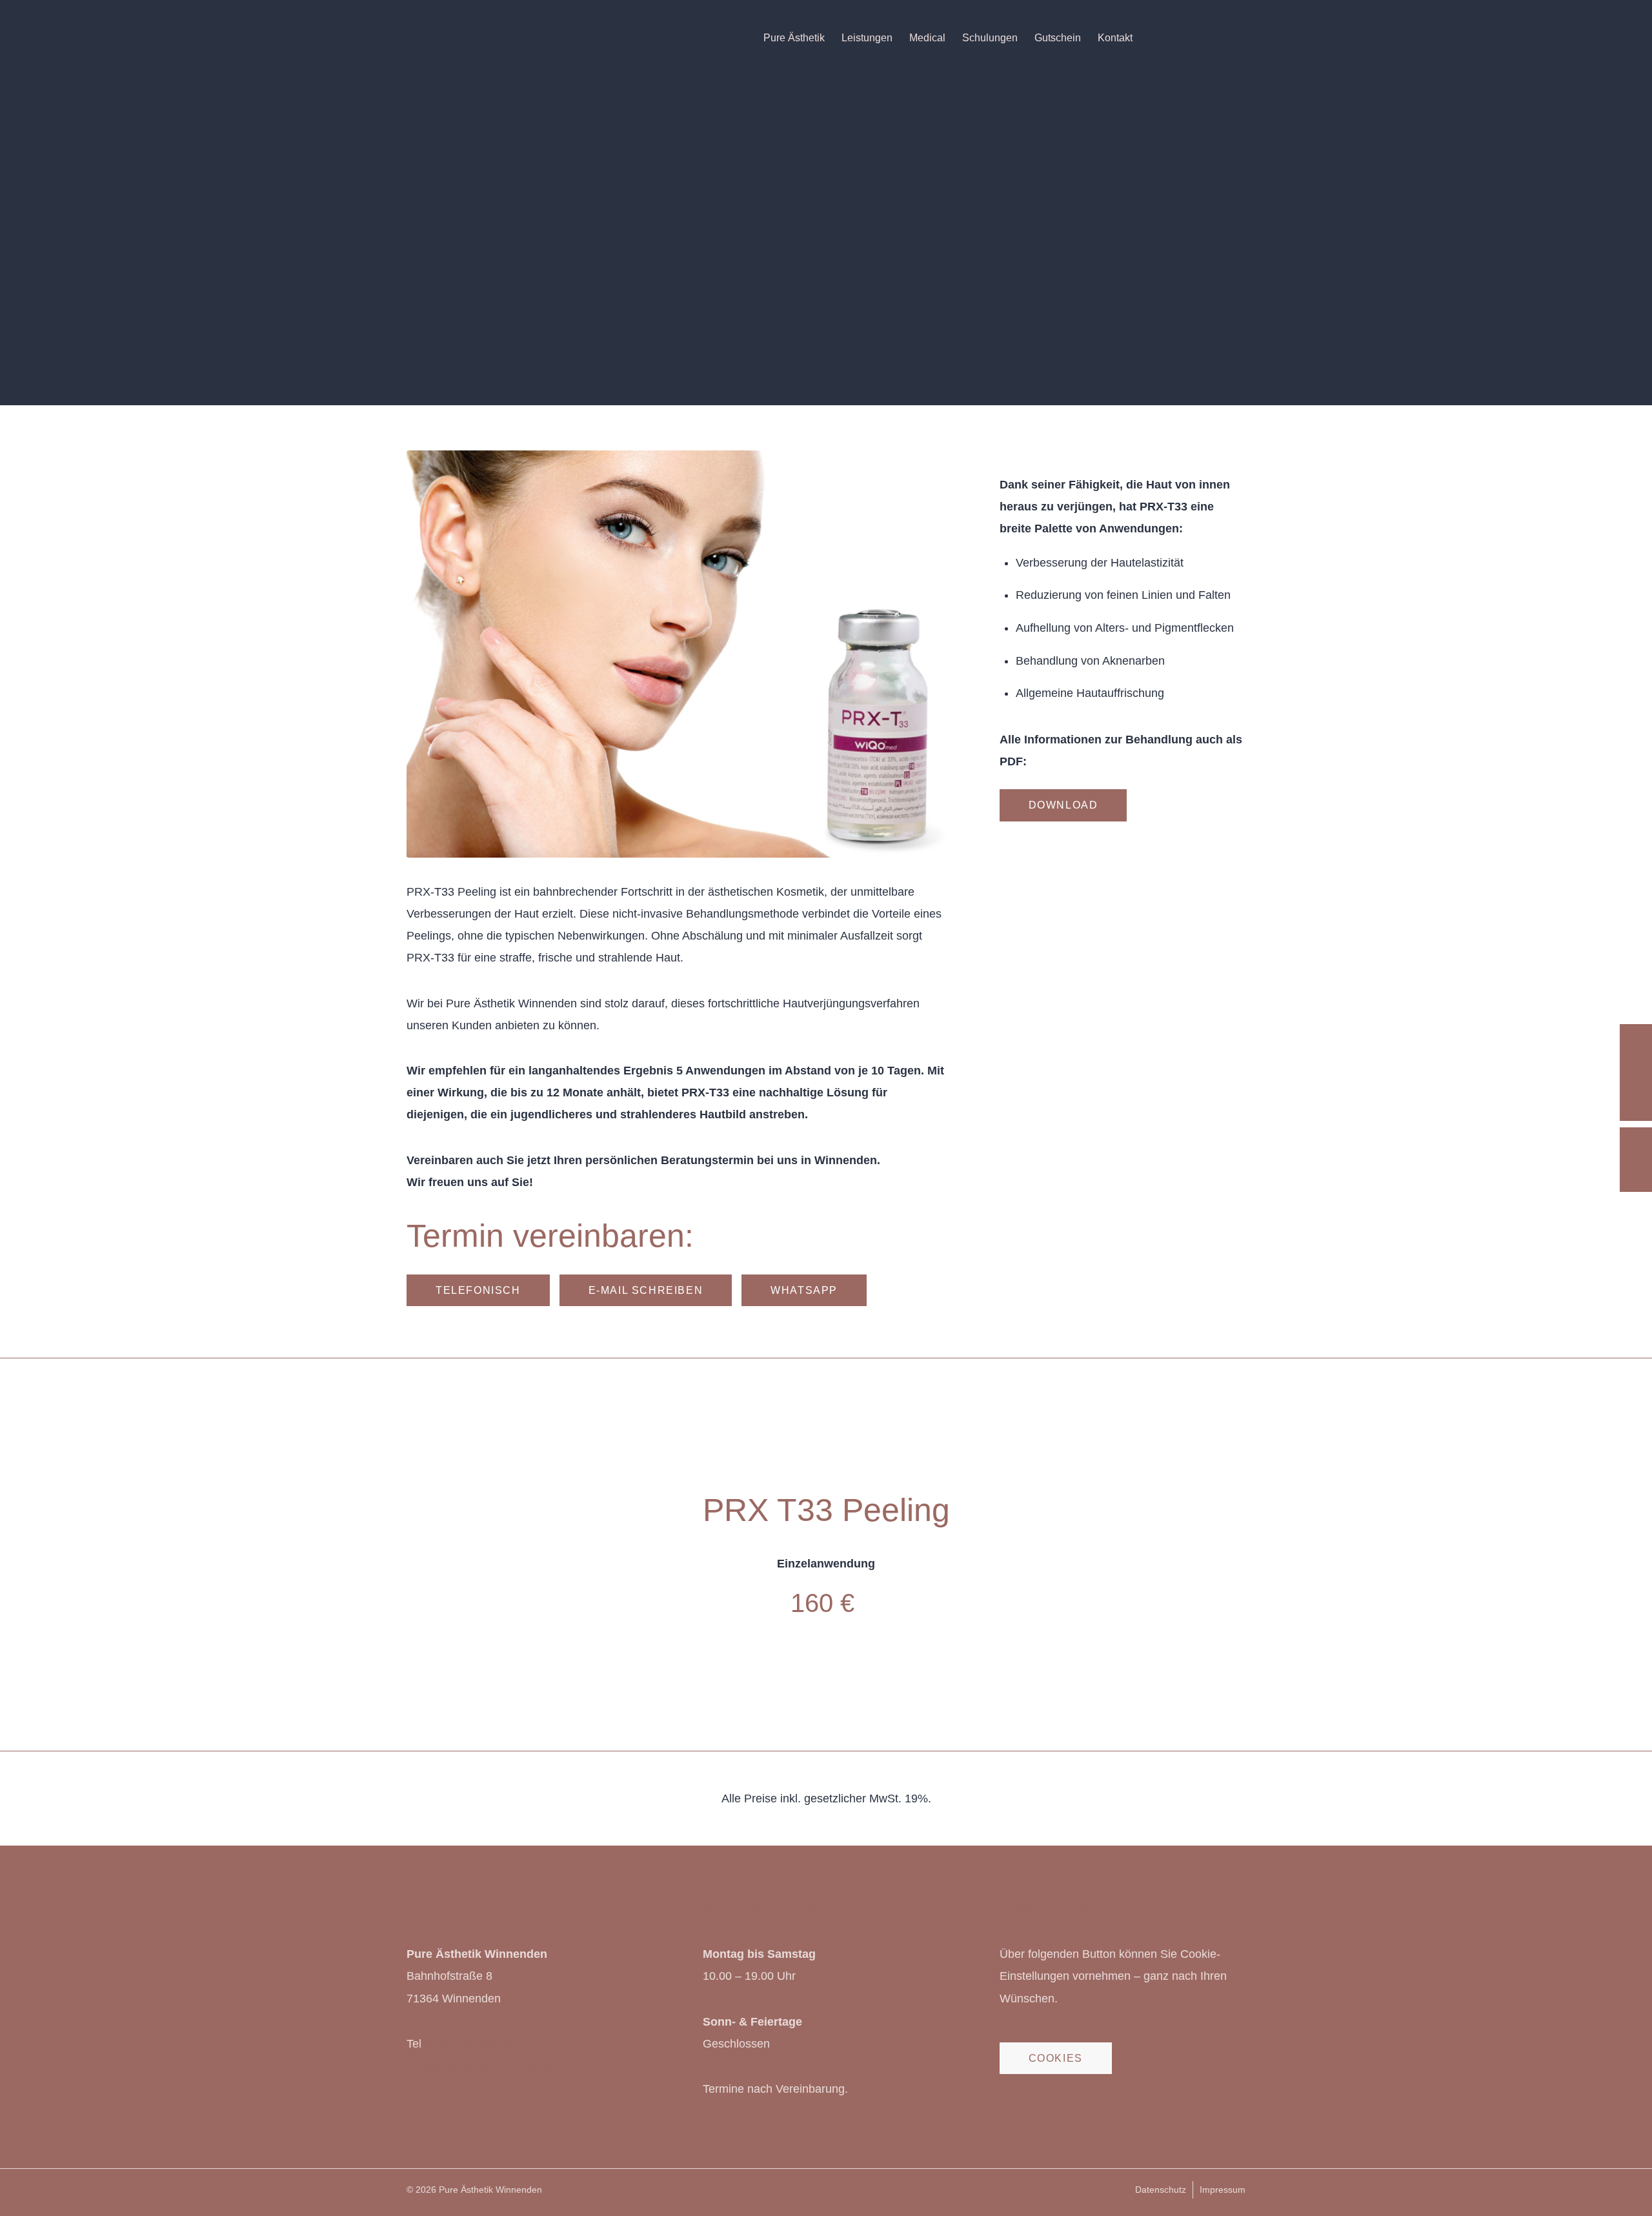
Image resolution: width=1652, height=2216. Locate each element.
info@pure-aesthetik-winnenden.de (497, 2066)
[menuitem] (794, 38)
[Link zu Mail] (1216, 37)
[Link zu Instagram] (1197, 37)
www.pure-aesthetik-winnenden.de (495, 2088)
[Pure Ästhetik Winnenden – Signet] (477, 38)
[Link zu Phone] (1236, 37)
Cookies (1056, 2058)
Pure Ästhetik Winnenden (490, 2190)
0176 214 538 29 (468, 2044)
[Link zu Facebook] (1178, 37)
